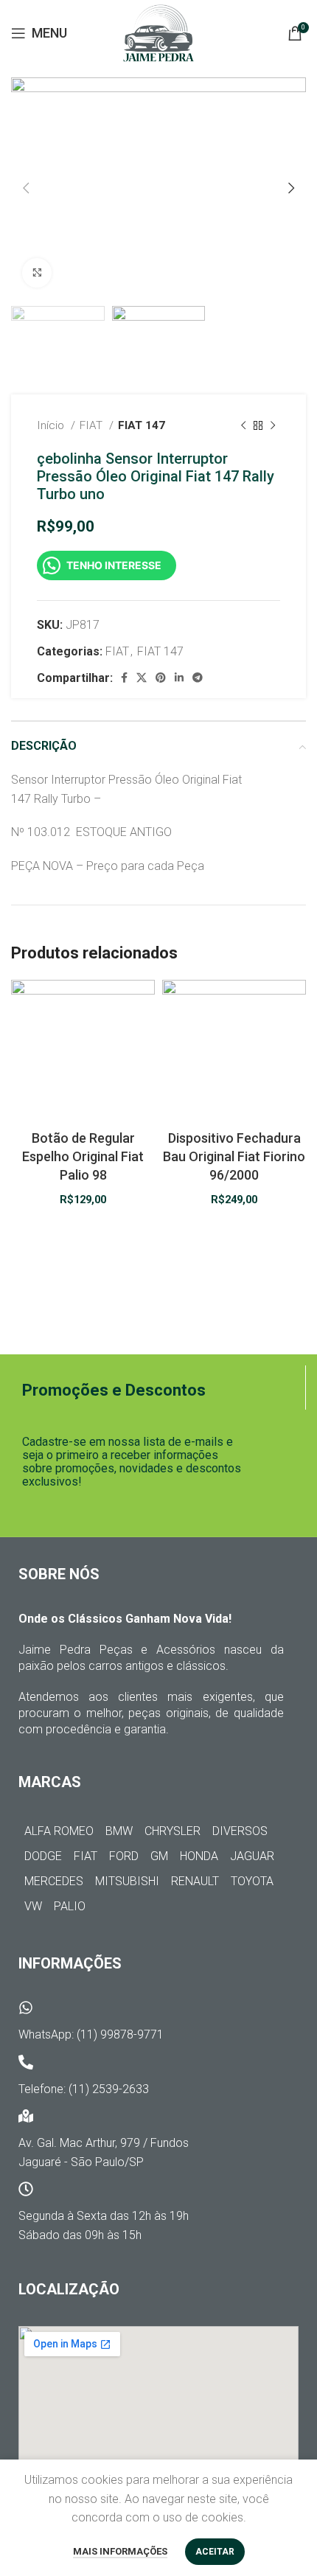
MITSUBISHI (127, 1881)
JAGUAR (252, 1856)
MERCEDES (54, 1881)
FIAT (93, 425)
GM (159, 1856)
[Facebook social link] (124, 678)
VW (33, 1906)
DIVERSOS (240, 1831)
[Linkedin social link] (179, 678)
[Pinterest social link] (161, 678)
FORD (124, 1856)
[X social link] (142, 678)
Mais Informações (120, 2551)
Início (52, 425)
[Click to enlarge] (37, 273)
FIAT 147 (142, 425)
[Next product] (273, 426)
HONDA (199, 1856)
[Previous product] (243, 426)
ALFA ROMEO (59, 1831)
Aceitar (215, 2552)
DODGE (43, 1856)
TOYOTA (252, 1881)
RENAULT (195, 1881)
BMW (119, 1831)
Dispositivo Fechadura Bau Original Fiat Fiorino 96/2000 (234, 1156)
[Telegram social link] (198, 678)
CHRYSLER (173, 1831)
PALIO (70, 1906)
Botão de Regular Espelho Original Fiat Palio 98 (83, 1156)
